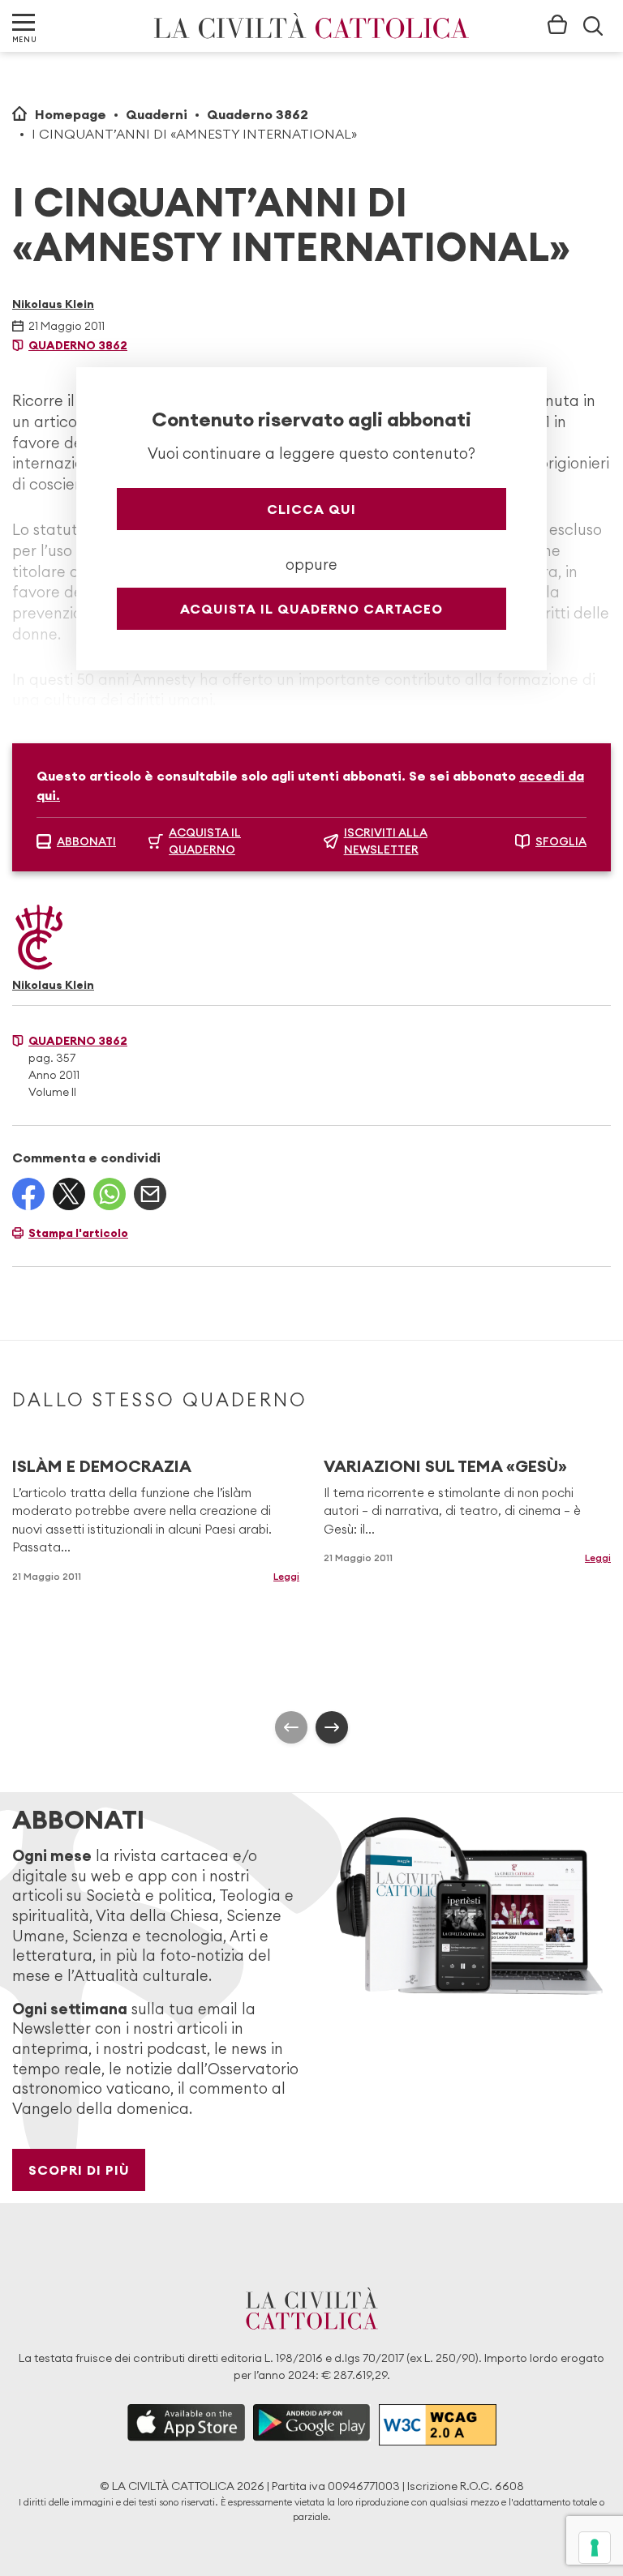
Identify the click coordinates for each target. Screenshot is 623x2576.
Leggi (286, 1576)
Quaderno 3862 (258, 114)
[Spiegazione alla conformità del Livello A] (438, 2425)
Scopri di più (79, 2170)
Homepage (71, 114)
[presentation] (291, 1727)
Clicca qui (311, 509)
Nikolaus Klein (53, 304)
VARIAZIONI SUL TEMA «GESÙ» (445, 1466)
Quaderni (157, 114)
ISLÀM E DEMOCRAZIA (102, 1466)
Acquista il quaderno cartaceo (311, 609)
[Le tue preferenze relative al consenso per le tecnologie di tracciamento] (595, 2548)
